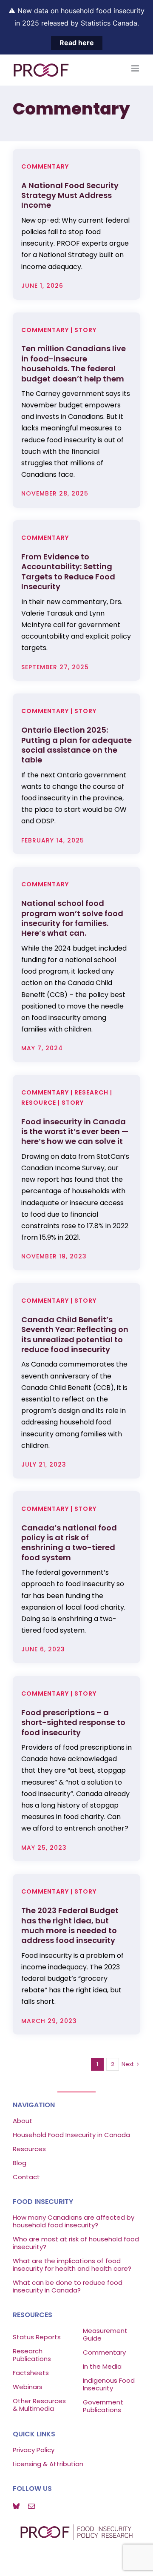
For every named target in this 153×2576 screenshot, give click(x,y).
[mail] (31, 2506)
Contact (26, 2177)
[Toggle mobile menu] (136, 68)
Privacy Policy (34, 2450)
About (23, 2121)
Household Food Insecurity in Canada (71, 2135)
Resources (29, 2149)
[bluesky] (16, 2506)
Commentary (104, 2352)
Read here (77, 43)
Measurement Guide (105, 2334)
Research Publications (32, 2355)
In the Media (102, 2366)
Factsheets (31, 2373)
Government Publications (103, 2406)
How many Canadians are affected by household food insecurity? (74, 2221)
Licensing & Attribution (48, 2464)
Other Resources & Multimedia (39, 2405)
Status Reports (37, 2337)
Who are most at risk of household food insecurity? (76, 2243)
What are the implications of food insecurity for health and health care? (72, 2265)
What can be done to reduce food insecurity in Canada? (68, 2286)
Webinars (28, 2387)
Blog (20, 2163)
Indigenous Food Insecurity (109, 2384)
